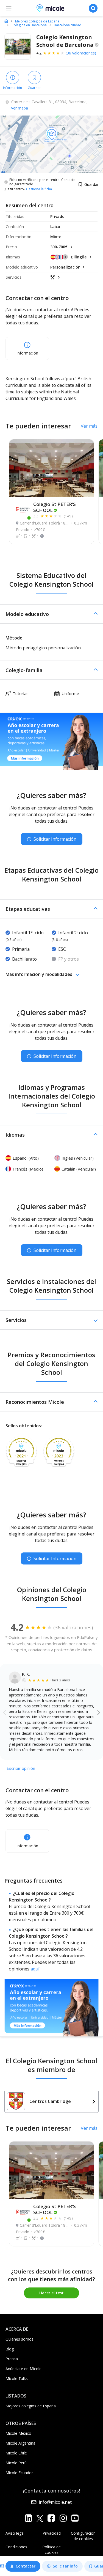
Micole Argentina (20, 2443)
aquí (35, 1969)
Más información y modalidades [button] (39, 974)
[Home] (6, 21)
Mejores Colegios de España (37, 21)
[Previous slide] (5, 1712)
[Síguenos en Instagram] (63, 2518)
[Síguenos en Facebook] (51, 2518)
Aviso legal (15, 2533)
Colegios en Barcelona (29, 25)
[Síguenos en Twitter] (40, 2518)
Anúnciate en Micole (23, 2369)
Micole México (18, 2433)
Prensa (12, 2359)
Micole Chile (16, 2453)
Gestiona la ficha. (39, 189)
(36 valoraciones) (81, 53)
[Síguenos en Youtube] (75, 2518)
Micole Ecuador (19, 2473)
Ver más (89, 426)
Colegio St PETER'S (55, 507)
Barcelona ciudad (68, 25)
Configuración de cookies (83, 2536)
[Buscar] (93, 8)
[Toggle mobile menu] (9, 8)
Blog (10, 2349)
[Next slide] (99, 1712)
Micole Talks (17, 2378)
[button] (51, 614)
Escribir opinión (21, 1768)
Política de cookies (51, 2550)
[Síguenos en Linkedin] (28, 2518)
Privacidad (52, 2533)
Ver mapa (20, 108)
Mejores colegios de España (31, 2406)
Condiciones (16, 2547)
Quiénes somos (20, 2339)
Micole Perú (16, 2463)
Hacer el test (51, 2293)
